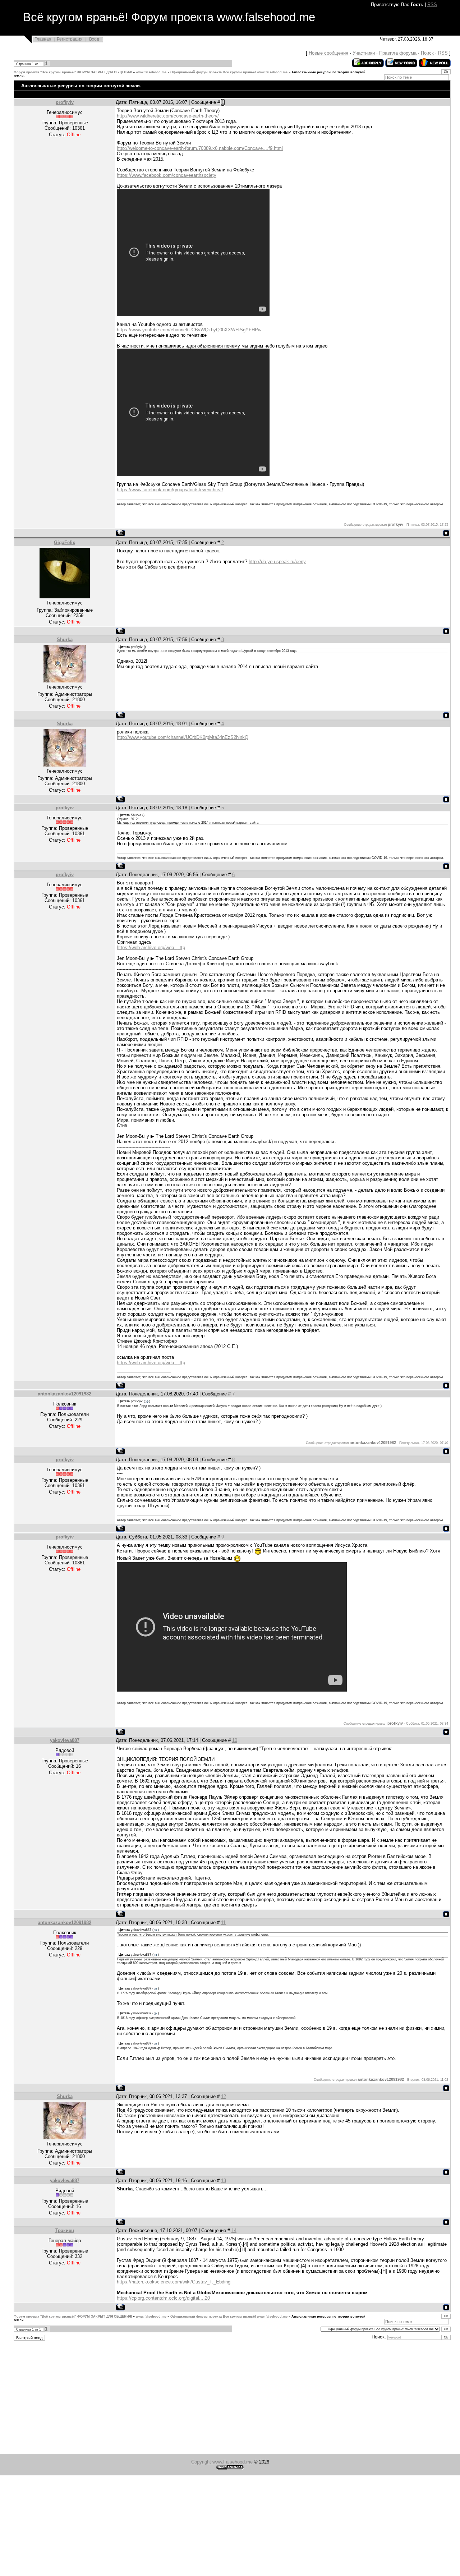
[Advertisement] (216, 2398)
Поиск (427, 53)
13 (224, 2181)
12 (224, 2096)
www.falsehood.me (151, 72)
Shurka (65, 640)
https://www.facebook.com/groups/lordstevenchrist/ (170, 490)
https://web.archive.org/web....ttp (151, 947)
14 (234, 2230)
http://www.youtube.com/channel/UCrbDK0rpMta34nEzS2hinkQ (183, 737)
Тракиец (65, 2230)
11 (223, 1922)
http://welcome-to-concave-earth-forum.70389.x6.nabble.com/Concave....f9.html (200, 148)
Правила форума (398, 53)
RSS (432, 4)
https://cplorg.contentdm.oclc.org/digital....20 (163, 2298)
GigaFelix (65, 542)
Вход (94, 39)
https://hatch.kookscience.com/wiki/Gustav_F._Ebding (174, 2282)
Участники (364, 53)
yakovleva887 (65, 1740)
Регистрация (70, 39)
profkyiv (65, 102)
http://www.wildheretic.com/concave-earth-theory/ (168, 116)
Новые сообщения (328, 53)
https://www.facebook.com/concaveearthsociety (167, 175)
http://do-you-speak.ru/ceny (277, 562)
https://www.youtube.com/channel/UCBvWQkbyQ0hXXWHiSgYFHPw (189, 330)
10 (235, 1740)
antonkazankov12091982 (65, 1394)
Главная (43, 39)
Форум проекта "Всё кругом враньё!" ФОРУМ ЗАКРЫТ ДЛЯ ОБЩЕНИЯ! (73, 72)
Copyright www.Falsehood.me (222, 2462)
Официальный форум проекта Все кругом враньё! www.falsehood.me (229, 72)
